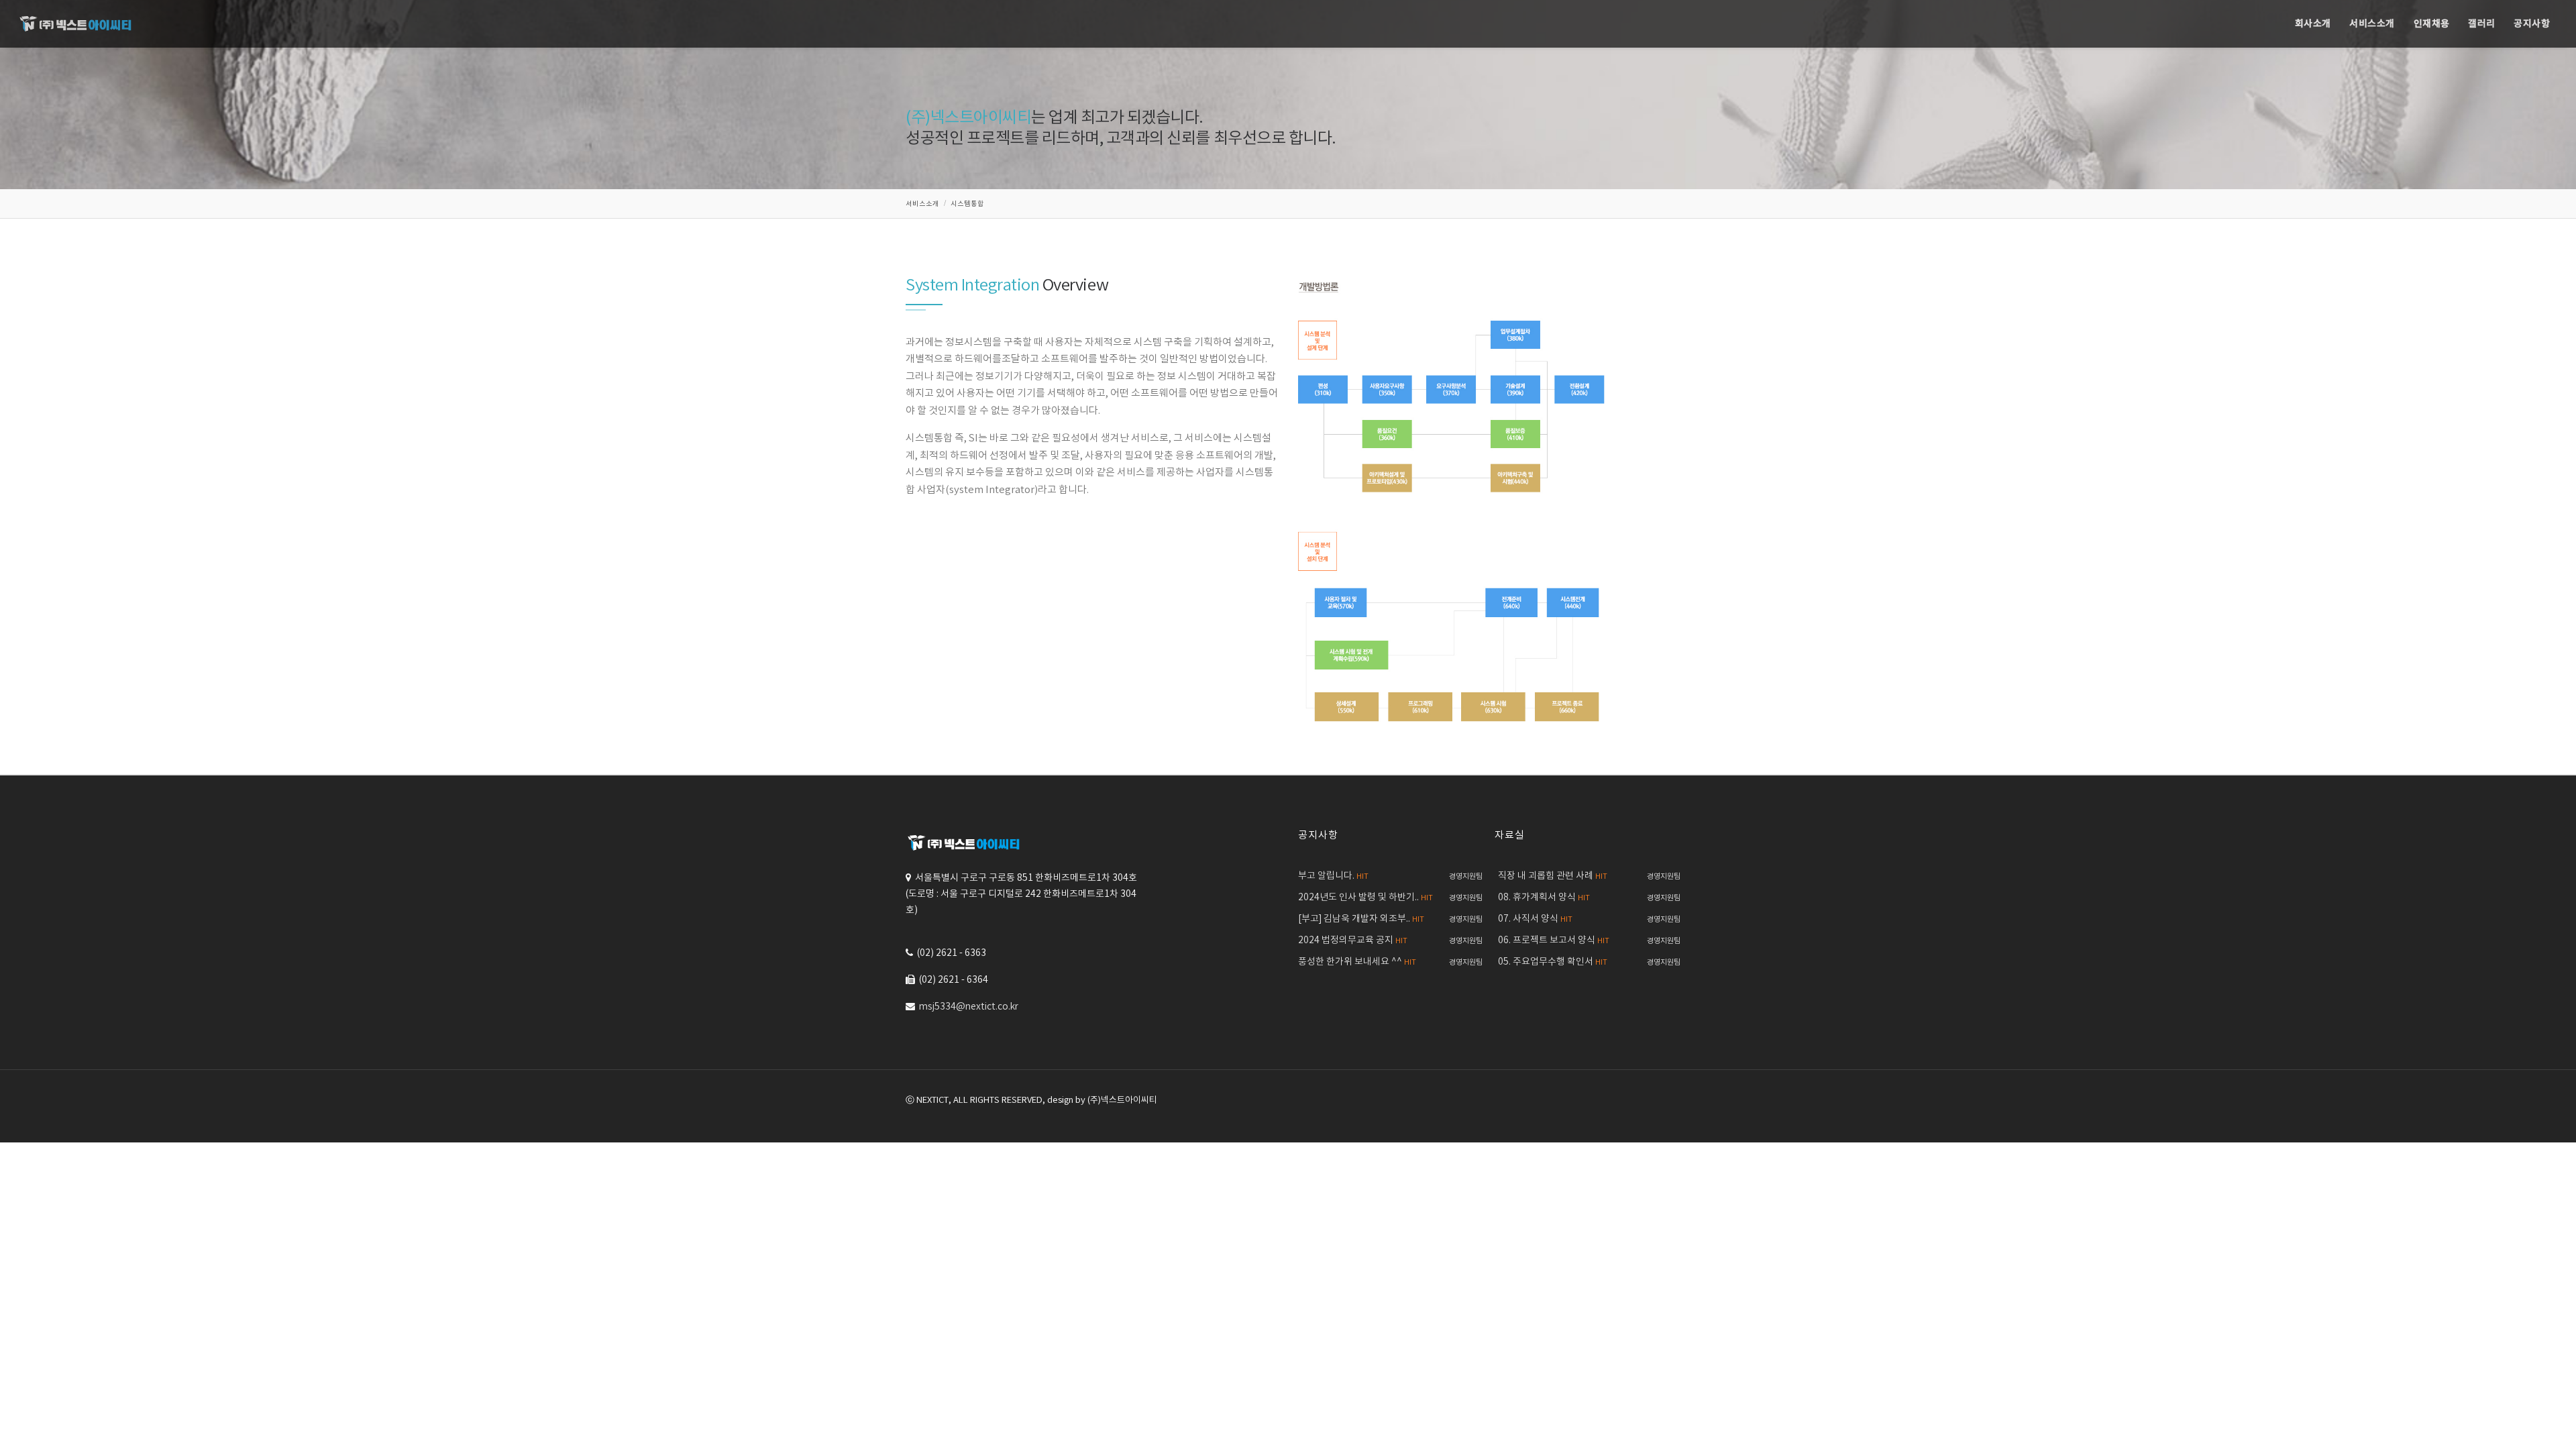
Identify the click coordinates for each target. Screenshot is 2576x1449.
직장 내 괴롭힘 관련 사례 (1553, 876)
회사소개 (2313, 24)
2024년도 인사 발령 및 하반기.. (1365, 898)
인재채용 (2432, 24)
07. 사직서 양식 (1535, 919)
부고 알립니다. (1333, 876)
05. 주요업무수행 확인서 (1553, 962)
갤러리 (2482, 24)
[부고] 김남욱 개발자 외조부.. (1361, 919)
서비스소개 (2372, 24)
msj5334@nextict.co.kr (969, 1007)
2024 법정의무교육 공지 (1353, 941)
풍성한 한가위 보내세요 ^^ (1357, 962)
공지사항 (2532, 24)
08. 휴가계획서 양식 (1544, 898)
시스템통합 (967, 204)
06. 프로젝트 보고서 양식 (1554, 941)
